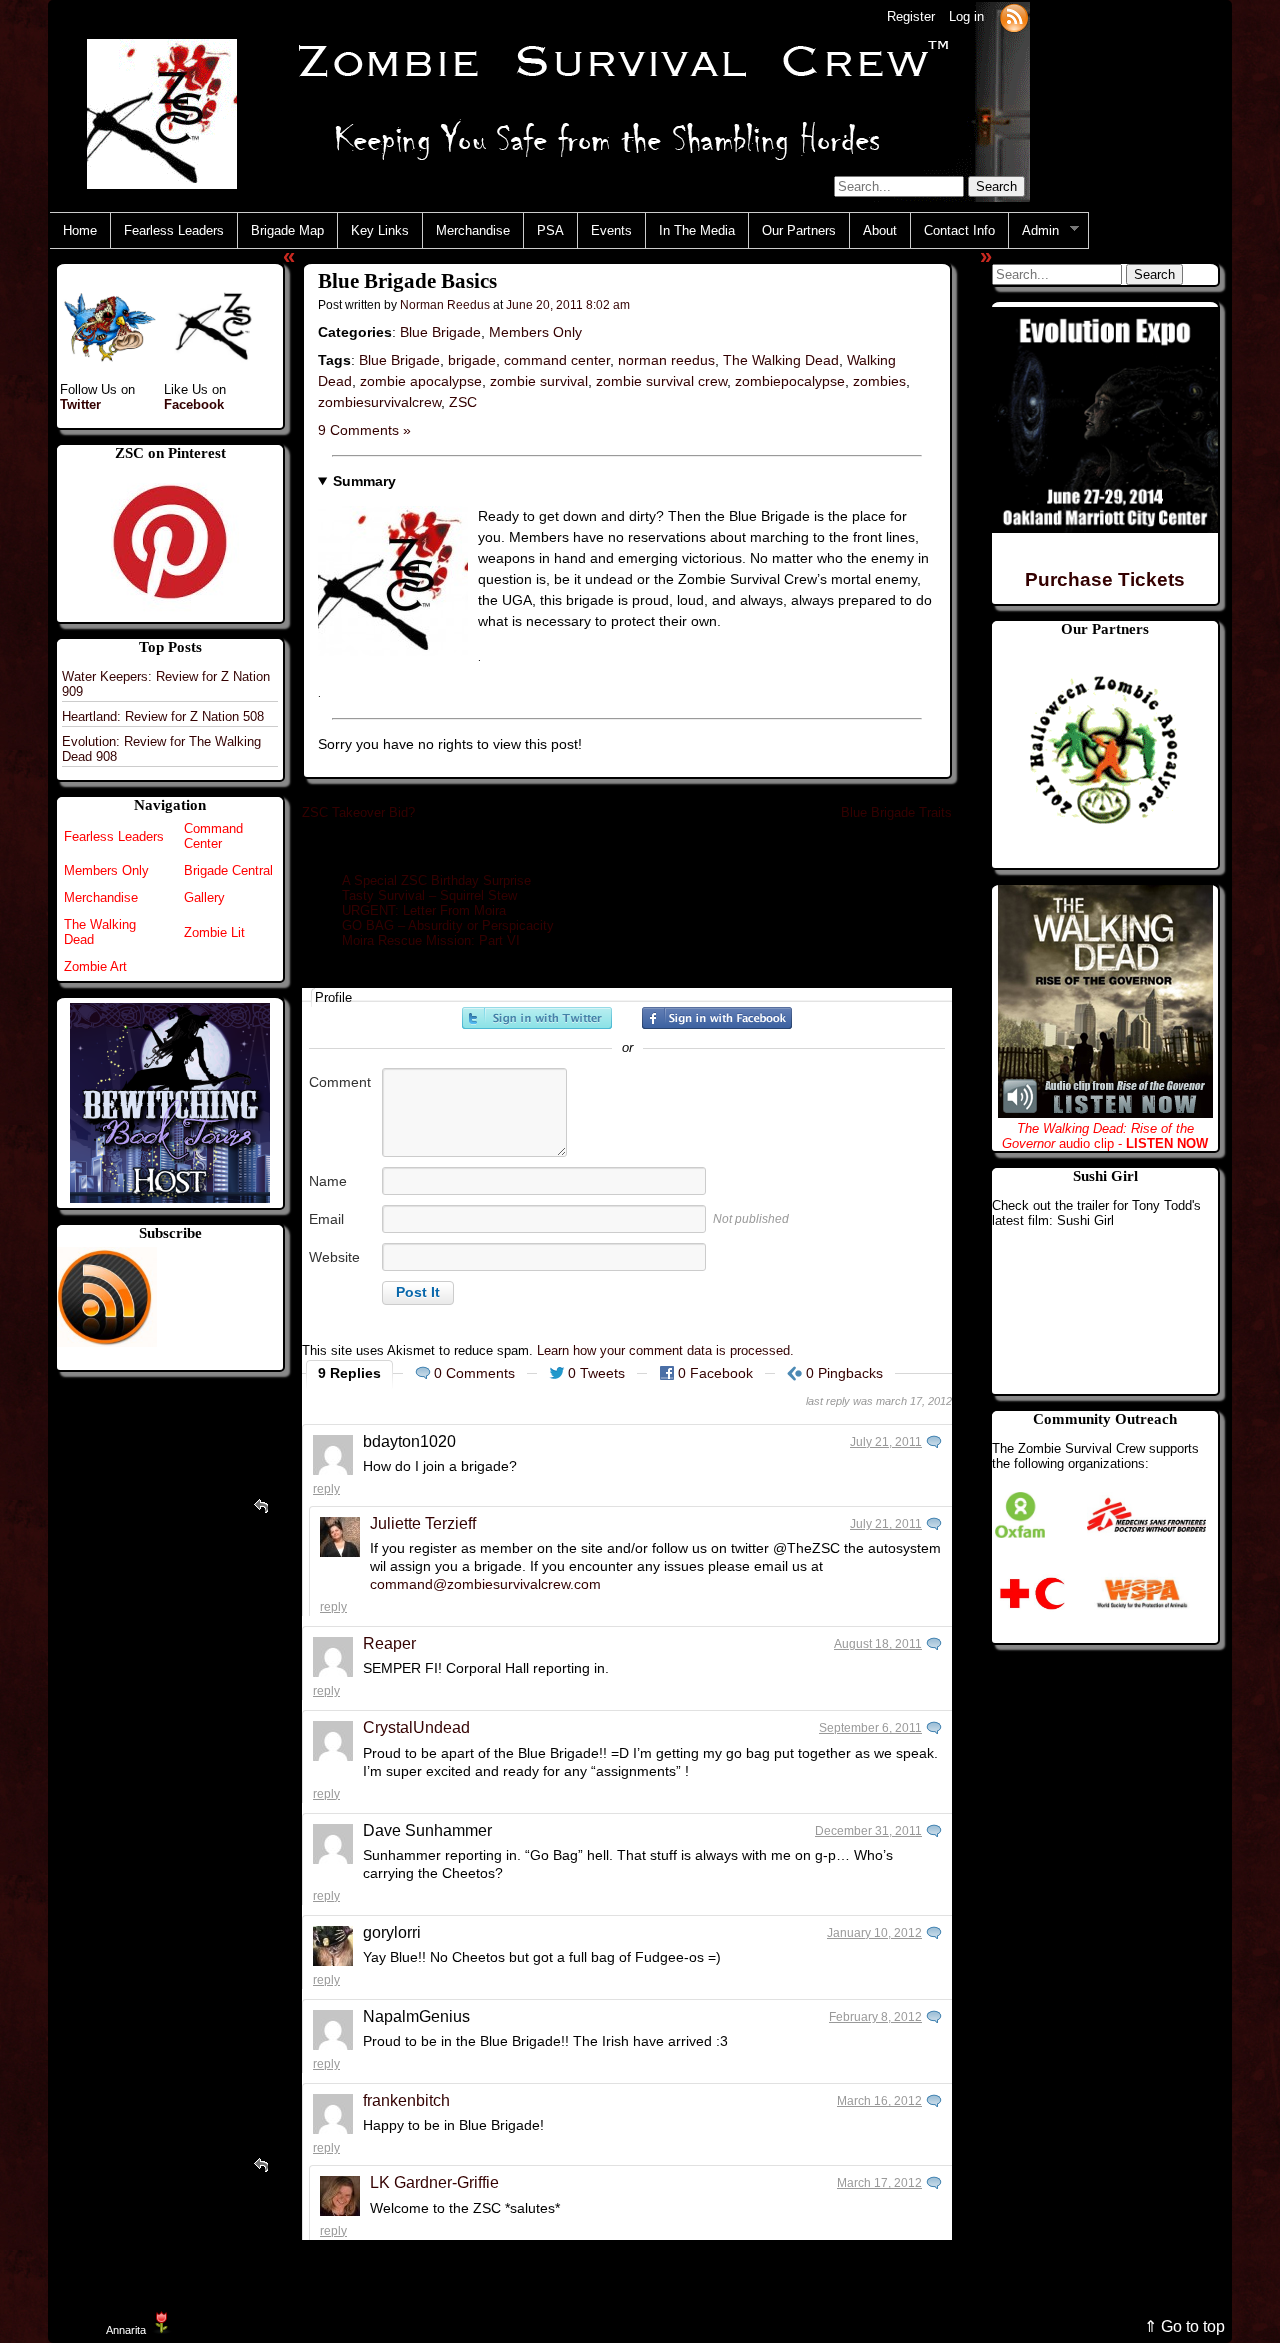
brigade (472, 360)
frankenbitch (406, 2100)
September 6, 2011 (870, 1728)
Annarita (126, 2330)
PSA (550, 230)
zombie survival (539, 381)
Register (911, 16)
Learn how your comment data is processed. (665, 1350)
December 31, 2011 (868, 1831)
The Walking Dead (781, 360)
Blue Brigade (440, 332)
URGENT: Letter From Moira (424, 910)
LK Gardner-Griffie (434, 2182)
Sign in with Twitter (537, 1018)
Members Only (535, 332)
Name (328, 1181)
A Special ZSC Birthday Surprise (436, 880)
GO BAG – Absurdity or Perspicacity (448, 925)
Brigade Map (287, 230)
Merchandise (473, 230)
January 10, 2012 (874, 1933)
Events (611, 230)
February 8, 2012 (875, 2017)
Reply (326, 1489)
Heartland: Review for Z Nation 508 (163, 716)
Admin (1034, 231)
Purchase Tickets (1105, 579)
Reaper (389, 1643)
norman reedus (666, 360)
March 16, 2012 (879, 2101)
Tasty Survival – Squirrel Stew (429, 895)
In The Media (697, 230)
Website (334, 1257)
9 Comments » (364, 430)
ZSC (463, 402)
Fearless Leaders (174, 230)
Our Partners (799, 230)
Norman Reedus (445, 304)
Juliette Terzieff (423, 1523)
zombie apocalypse (421, 381)
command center (557, 360)
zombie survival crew (661, 381)
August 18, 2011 (878, 1644)
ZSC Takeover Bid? (358, 812)
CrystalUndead (416, 1727)
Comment (340, 1082)
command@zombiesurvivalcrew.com (485, 1584)
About (880, 230)
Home (80, 230)
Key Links (380, 230)
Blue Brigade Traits (896, 812)
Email (326, 1219)
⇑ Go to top (1184, 2326)
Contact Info (959, 230)
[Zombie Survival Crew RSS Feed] (1014, 16)
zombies (879, 381)
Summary (364, 481)
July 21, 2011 (886, 1442)
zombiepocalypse (790, 381)
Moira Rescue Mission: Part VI (431, 940)
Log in (966, 16)
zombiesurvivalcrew (379, 402)
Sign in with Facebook (717, 1018)
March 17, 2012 (879, 2183)
